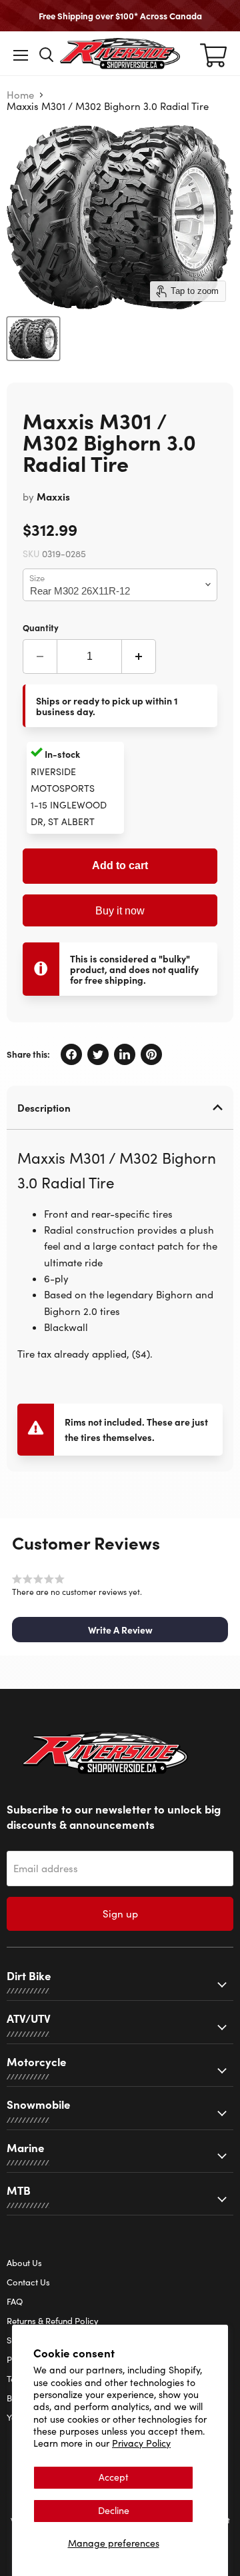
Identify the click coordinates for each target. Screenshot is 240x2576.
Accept (114, 2477)
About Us (24, 2263)
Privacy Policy (141, 2443)
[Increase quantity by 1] (139, 656)
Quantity (41, 627)
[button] (120, 1630)
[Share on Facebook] (71, 1054)
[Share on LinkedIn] (125, 1054)
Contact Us (28, 2282)
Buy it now (120, 911)
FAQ (15, 2301)
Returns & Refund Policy (53, 2321)
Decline (114, 2510)
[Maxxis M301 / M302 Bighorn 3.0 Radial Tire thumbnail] (33, 339)
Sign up (120, 1914)
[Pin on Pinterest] (151, 1054)
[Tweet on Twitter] (98, 1054)
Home (20, 95)
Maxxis (53, 496)
